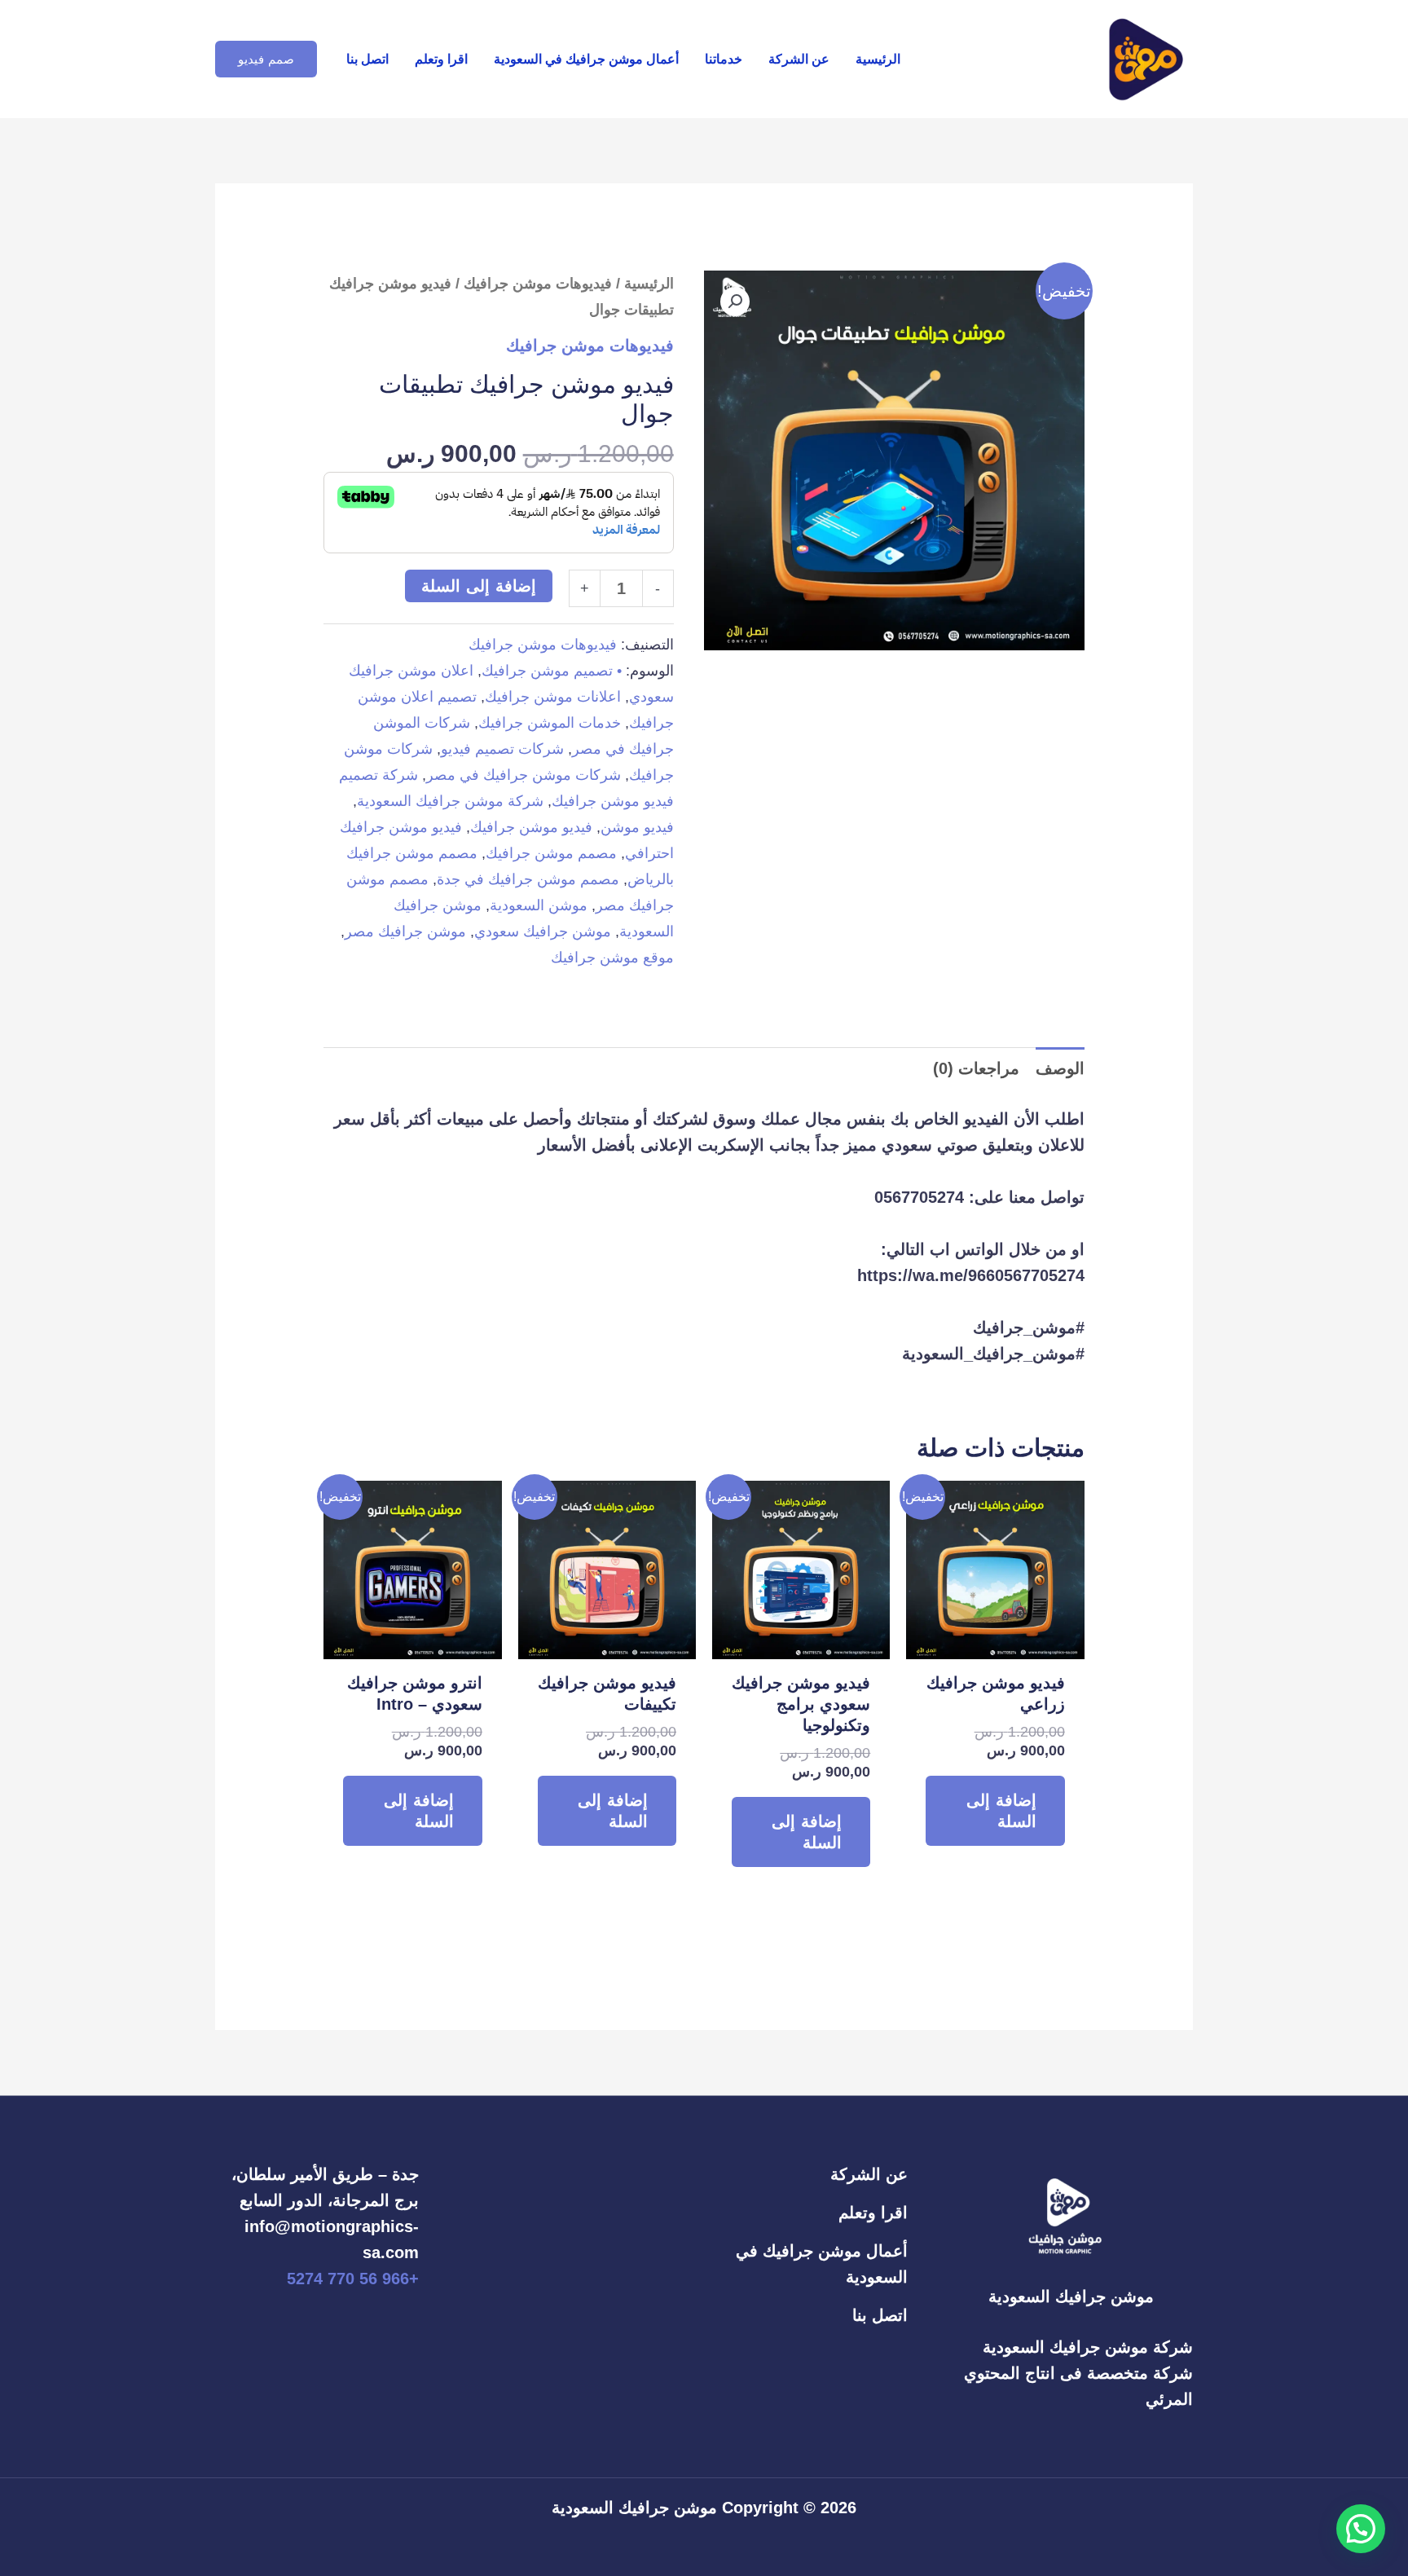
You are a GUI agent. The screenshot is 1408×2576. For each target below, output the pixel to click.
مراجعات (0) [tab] (976, 1068)
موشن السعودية (539, 905)
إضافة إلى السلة (479, 586)
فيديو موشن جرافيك (531, 827)
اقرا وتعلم (441, 59)
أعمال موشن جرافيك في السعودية (586, 59)
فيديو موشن (637, 827)
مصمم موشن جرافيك (551, 853)
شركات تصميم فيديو (502, 749)
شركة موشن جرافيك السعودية (450, 801)
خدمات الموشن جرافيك (550, 723)
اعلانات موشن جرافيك (553, 697)
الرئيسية (878, 59)
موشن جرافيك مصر (405, 931)
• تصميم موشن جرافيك (552, 671)
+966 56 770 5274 (353, 2279)
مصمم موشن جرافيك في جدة (528, 879)
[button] (266, 59)
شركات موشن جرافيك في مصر (524, 775)
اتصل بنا (367, 59)
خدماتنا (724, 59)
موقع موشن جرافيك (612, 958)
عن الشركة (799, 59)
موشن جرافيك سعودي (543, 931)
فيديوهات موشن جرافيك (538, 283)
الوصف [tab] (1060, 1068)
